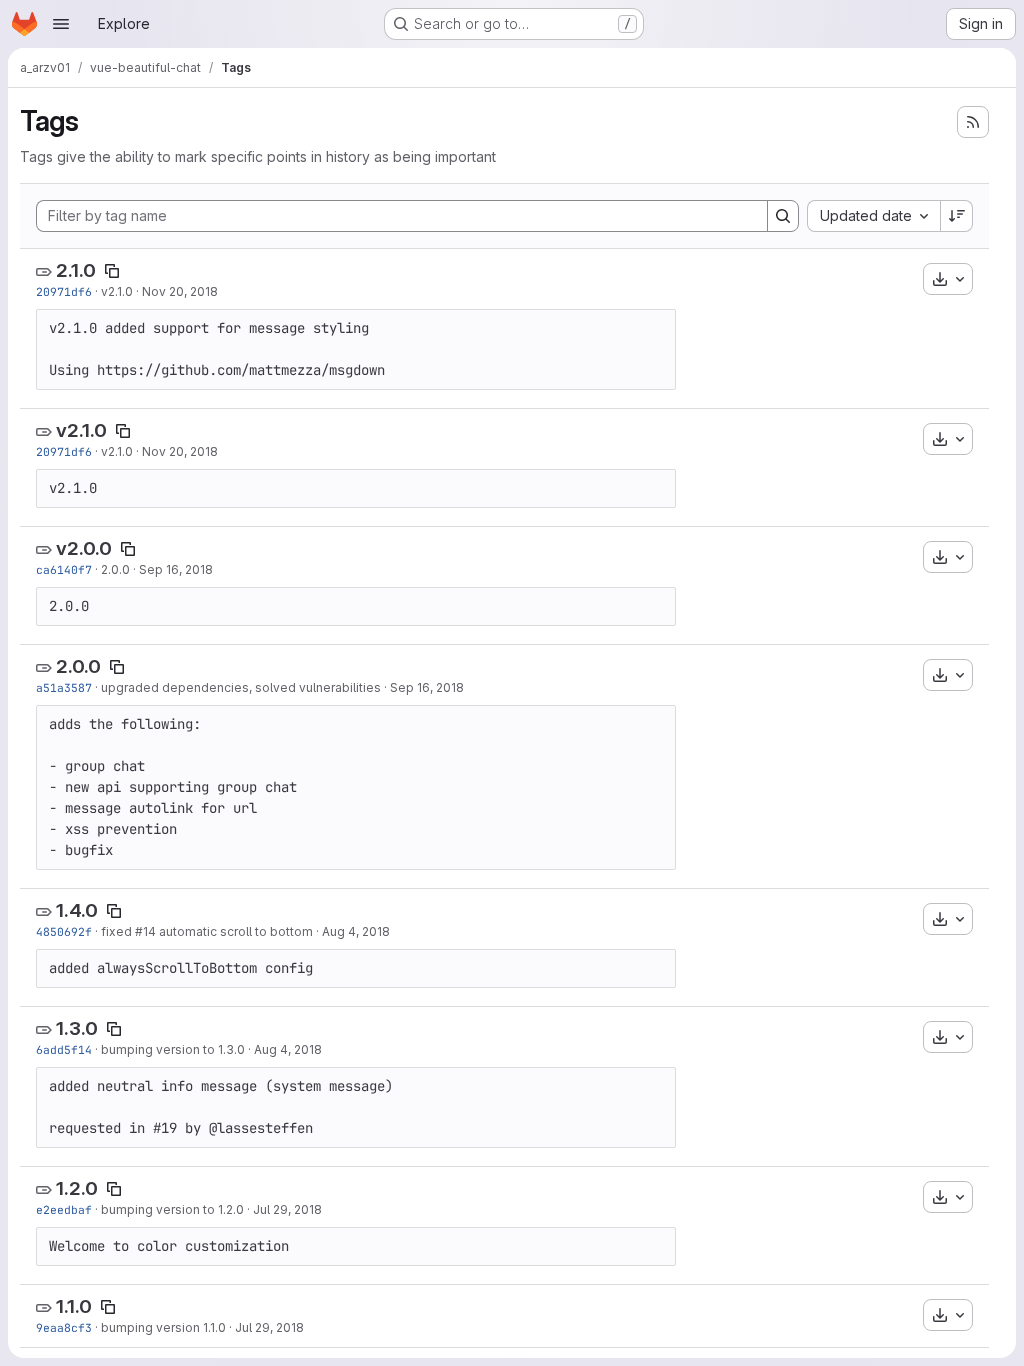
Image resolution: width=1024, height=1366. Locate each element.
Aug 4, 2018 (356, 931)
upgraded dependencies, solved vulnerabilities (241, 687)
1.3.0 (77, 1028)
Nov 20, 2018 (180, 291)
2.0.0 (115, 569)
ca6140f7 (64, 569)
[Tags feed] (973, 122)
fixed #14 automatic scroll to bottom (207, 931)
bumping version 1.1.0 (163, 1327)
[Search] (783, 216)
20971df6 (64, 291)
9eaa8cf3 (64, 1327)
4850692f (64, 931)
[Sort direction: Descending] (957, 216)
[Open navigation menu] (61, 24)
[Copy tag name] (112, 271)
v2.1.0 (117, 291)
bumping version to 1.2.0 (172, 1209)
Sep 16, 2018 (176, 569)
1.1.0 (74, 1306)
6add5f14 (64, 1049)
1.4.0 (77, 910)
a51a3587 (64, 687)
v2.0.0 (84, 548)
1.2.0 (77, 1188)
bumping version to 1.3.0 (173, 1049)
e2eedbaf (64, 1209)
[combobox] (873, 216)
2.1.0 (76, 270)
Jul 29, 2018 (287, 1209)
